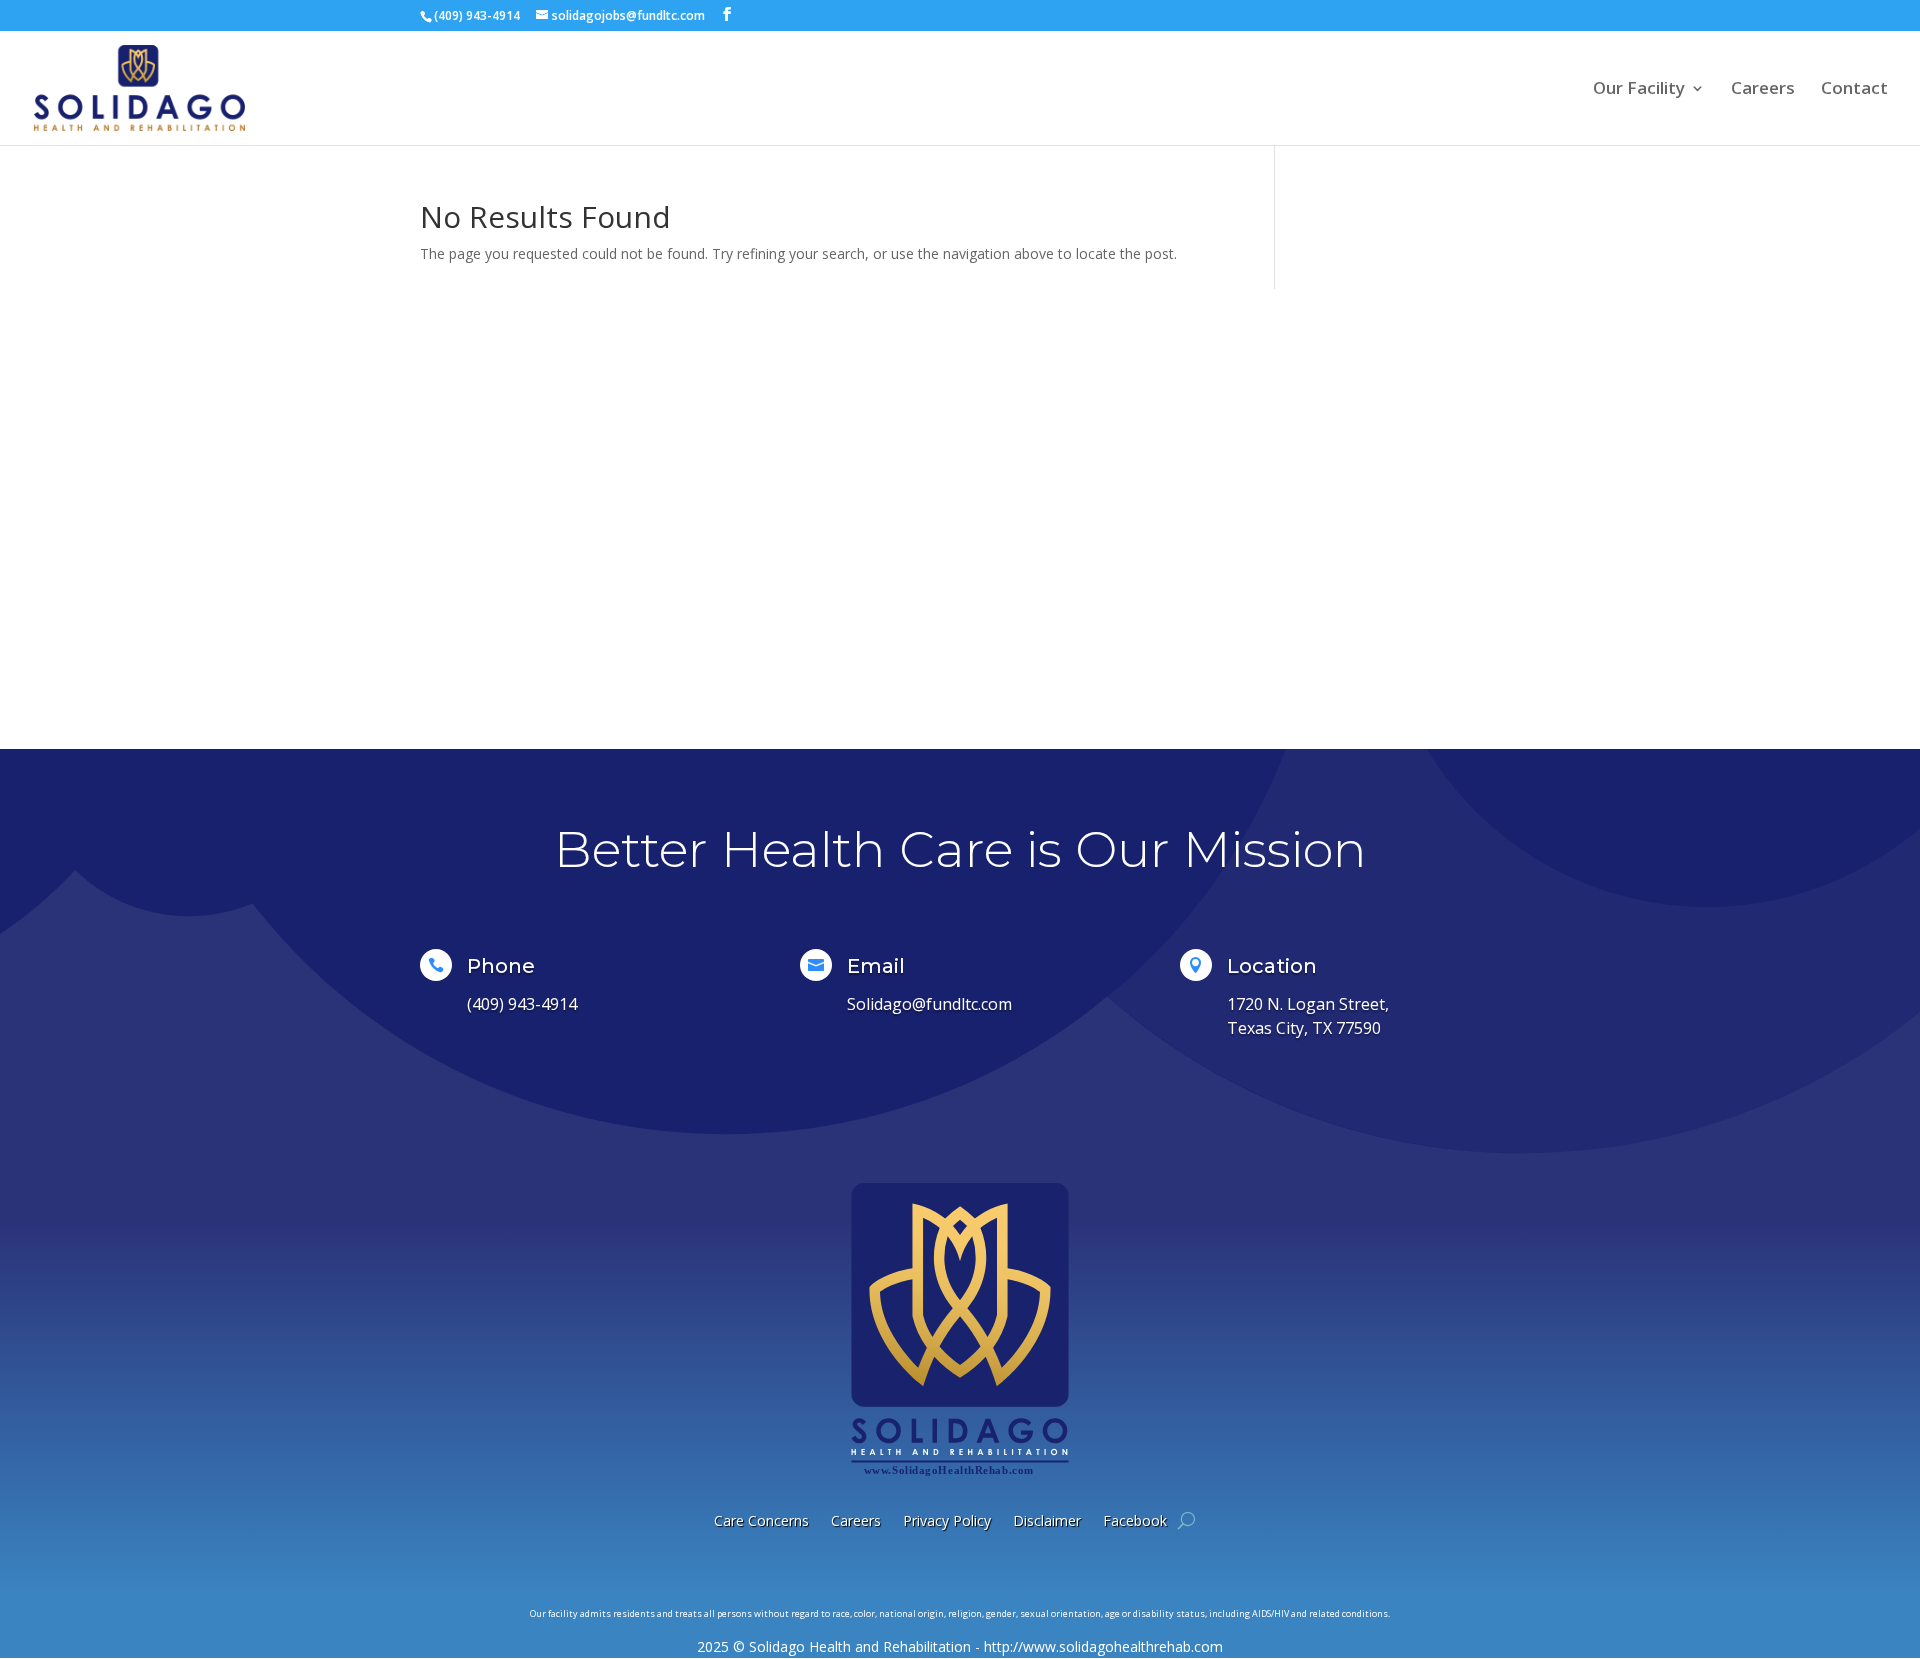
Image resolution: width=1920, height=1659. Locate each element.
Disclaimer (1047, 1520)
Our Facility (1639, 90)
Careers (1763, 90)
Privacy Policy (947, 1520)
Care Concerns (761, 1520)
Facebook (1135, 1520)
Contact (1854, 90)
